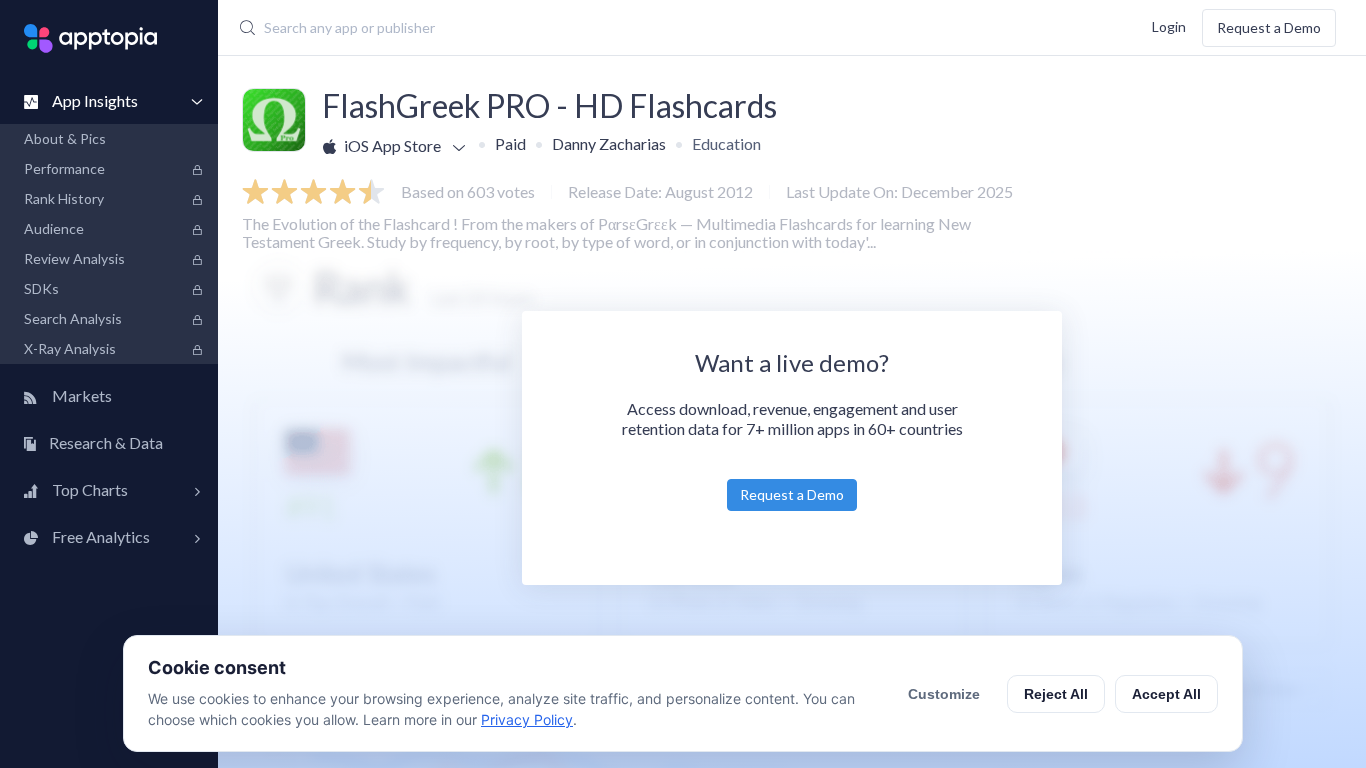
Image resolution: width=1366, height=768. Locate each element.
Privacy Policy (527, 719)
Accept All (1166, 694)
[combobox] (584, 28)
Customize (944, 694)
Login (1169, 25)
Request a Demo (1269, 27)
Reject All (1056, 694)
